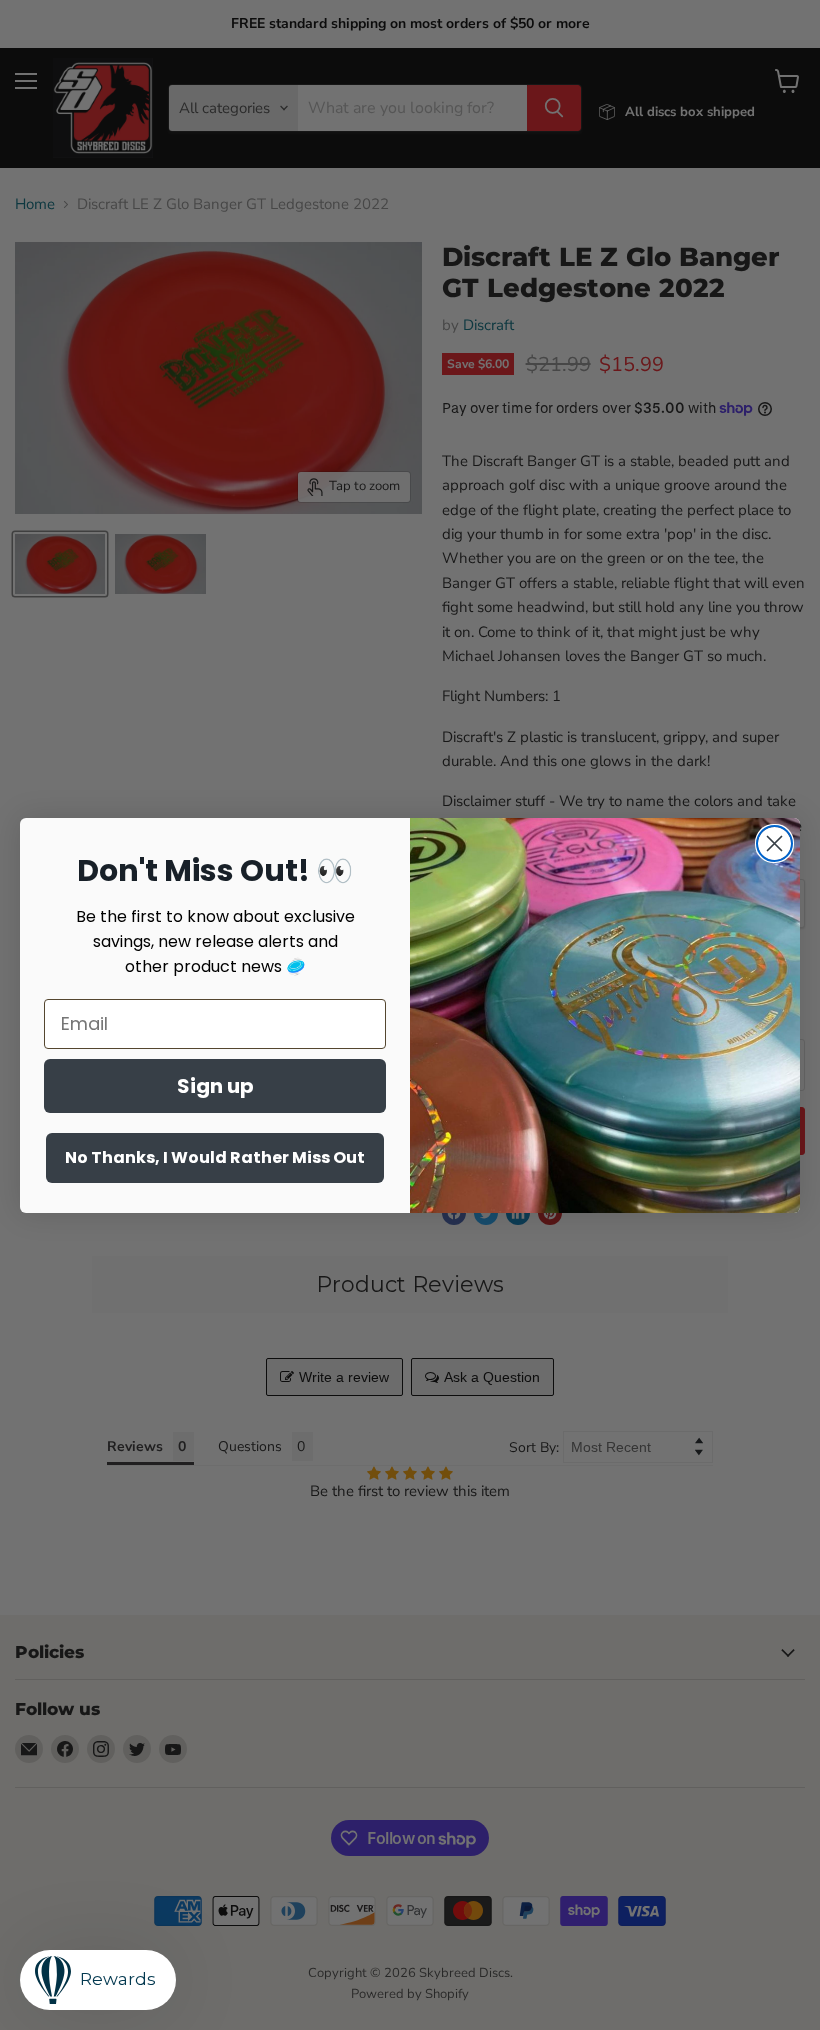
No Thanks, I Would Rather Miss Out (215, 1157)
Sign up (215, 1086)
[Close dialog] (774, 843)
